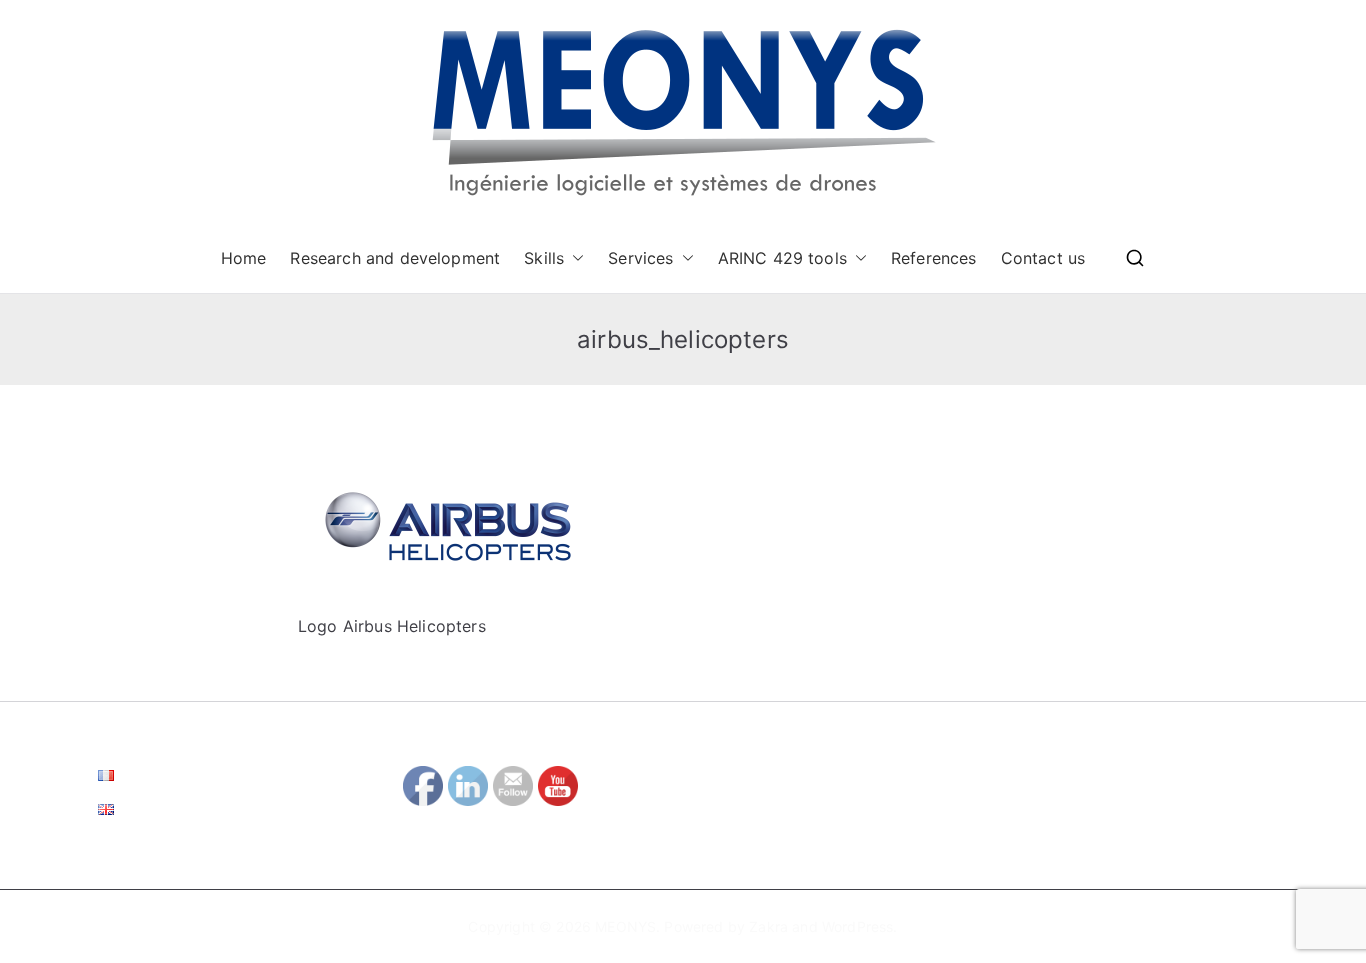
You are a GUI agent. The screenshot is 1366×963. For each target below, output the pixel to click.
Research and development (395, 258)
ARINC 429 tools (782, 258)
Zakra (768, 926)
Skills (544, 258)
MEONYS (625, 926)
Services (640, 258)
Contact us (1043, 258)
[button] (574, 258)
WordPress (857, 926)
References (934, 258)
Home (244, 258)
